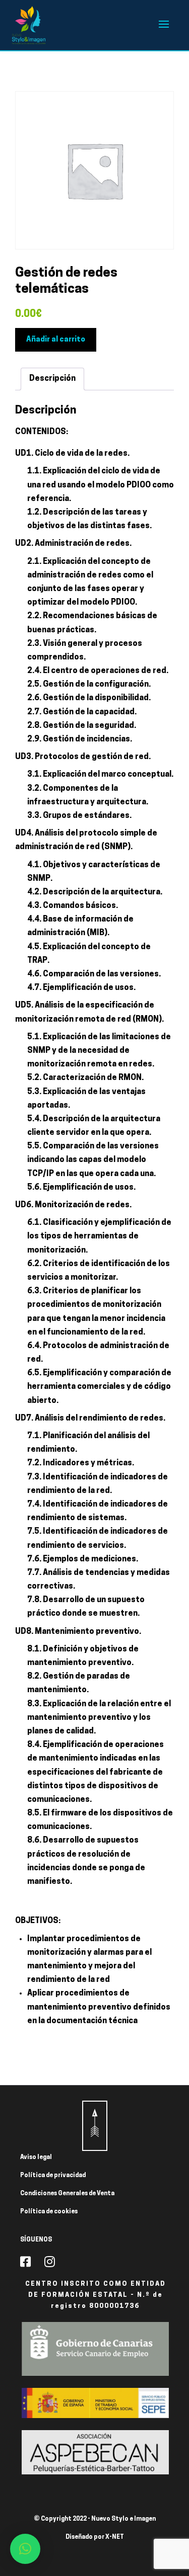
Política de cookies (49, 2212)
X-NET (115, 2537)
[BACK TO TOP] (95, 2126)
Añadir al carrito (56, 340)
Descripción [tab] (52, 379)
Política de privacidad (53, 2176)
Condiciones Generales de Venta (67, 2194)
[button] (25, 2549)
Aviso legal (36, 2157)
